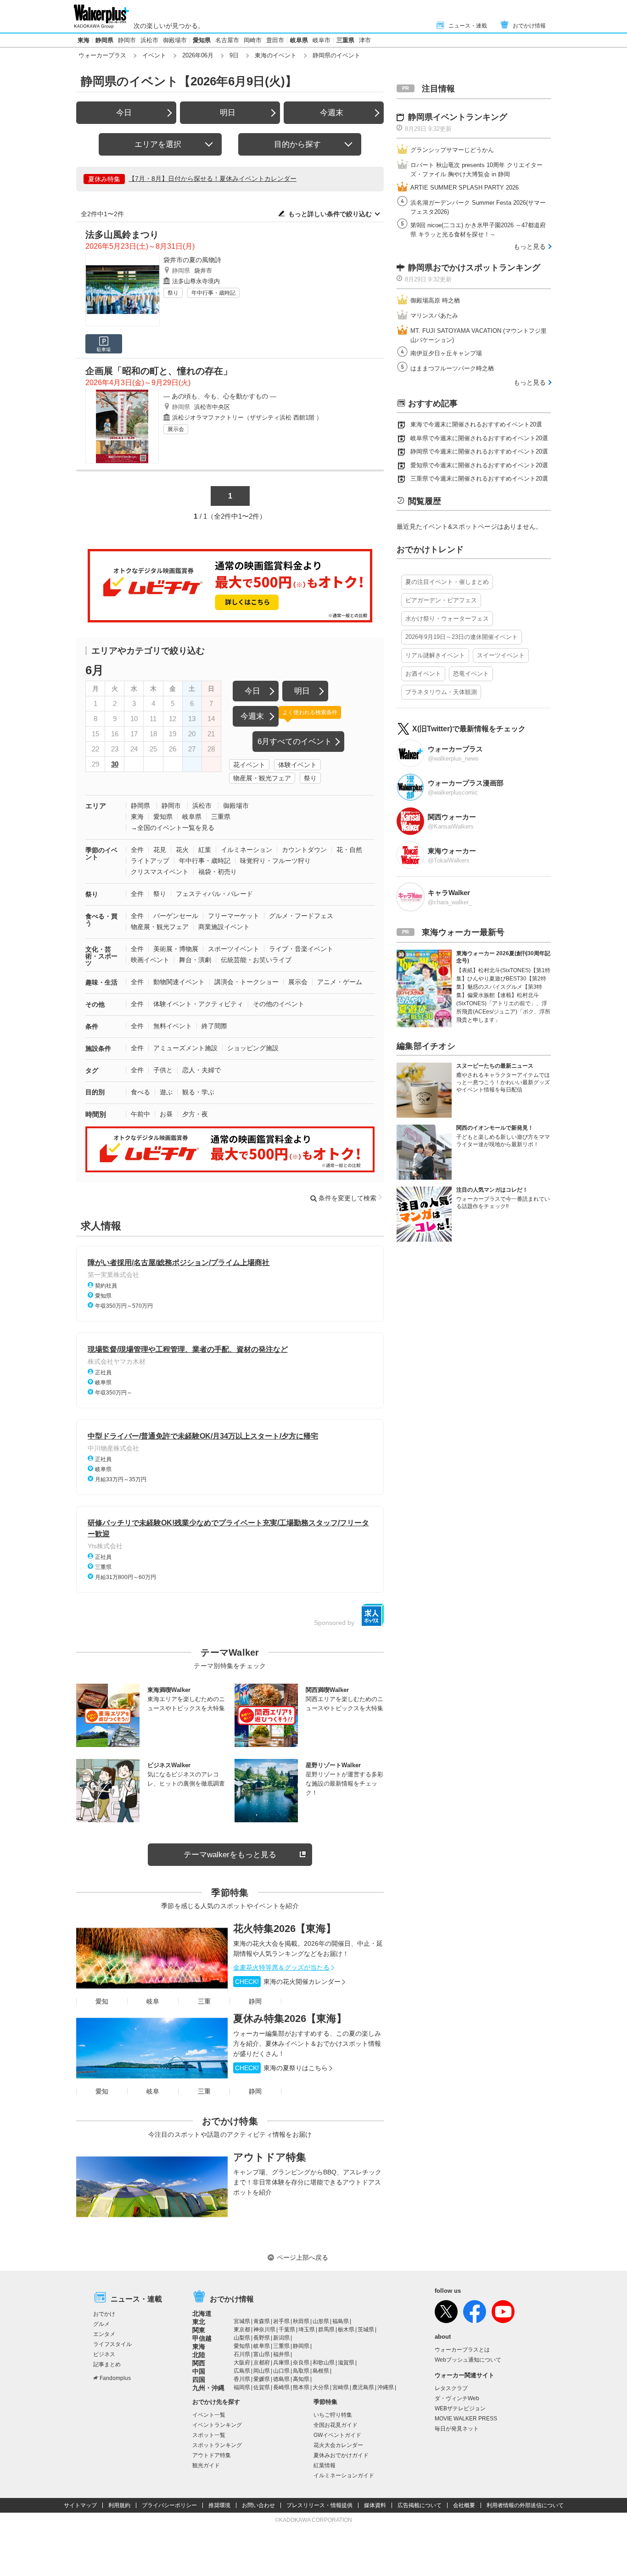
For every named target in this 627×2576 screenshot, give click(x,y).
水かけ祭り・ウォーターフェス (447, 619)
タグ (92, 1070)
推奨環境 (219, 2505)
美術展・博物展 (176, 949)
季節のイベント (101, 854)
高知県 (301, 2379)
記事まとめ (107, 2364)
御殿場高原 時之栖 (435, 300)
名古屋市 (227, 40)
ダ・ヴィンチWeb (457, 2398)
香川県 (242, 2379)
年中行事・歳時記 (213, 293)
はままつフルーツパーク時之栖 (452, 368)
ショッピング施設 (253, 1048)
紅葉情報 (325, 2465)
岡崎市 (253, 40)
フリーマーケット (234, 916)
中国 (199, 2371)
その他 (95, 1004)
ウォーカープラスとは (462, 2350)
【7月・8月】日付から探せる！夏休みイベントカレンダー (213, 179)
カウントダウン (304, 850)
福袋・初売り (218, 872)
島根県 (321, 2371)
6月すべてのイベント (295, 742)
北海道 (202, 2313)
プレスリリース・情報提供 (319, 2505)
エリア (96, 806)
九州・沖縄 (208, 2388)
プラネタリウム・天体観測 (441, 692)
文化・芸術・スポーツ (101, 956)
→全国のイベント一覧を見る (173, 828)
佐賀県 (262, 2387)
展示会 (176, 429)
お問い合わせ (258, 2505)
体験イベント (297, 765)
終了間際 (214, 1026)
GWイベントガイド (337, 2435)
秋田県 (301, 2321)
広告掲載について (420, 2505)
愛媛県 (262, 2379)
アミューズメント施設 (185, 1048)
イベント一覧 (209, 2415)
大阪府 (242, 2363)
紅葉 (205, 850)
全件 (137, 850)
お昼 (166, 1114)
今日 (124, 113)
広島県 (242, 2371)
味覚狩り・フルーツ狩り (275, 861)
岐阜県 (299, 40)
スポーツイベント (234, 949)
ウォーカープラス (102, 55)
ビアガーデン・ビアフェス (441, 600)
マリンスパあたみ (434, 316)
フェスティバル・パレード (214, 894)
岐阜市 (322, 40)
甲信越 (202, 2338)
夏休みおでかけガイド (341, 2455)
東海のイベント (276, 55)
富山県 (262, 2354)
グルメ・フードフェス (301, 916)
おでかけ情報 (529, 26)
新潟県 (281, 2338)
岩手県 (281, 2321)
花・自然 (349, 850)
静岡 (255, 2001)
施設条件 (98, 1048)
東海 (84, 40)
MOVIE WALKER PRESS (466, 2419)
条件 (92, 1026)
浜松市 (149, 40)
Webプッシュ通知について (468, 2360)
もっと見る (530, 246)
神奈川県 (264, 2330)
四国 (199, 2380)
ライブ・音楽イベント (301, 949)
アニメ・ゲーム (340, 982)
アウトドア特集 (270, 2157)
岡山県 (262, 2371)
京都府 (262, 2363)
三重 (204, 2001)
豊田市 (275, 40)
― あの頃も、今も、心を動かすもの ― (220, 396)
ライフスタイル (112, 2344)
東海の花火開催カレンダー (288, 1982)
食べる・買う (101, 920)
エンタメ (104, 2334)
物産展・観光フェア (262, 778)
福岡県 (242, 2387)
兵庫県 (281, 2363)
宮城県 (242, 2321)
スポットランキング (217, 2445)
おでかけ (104, 2314)
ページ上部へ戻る (302, 2257)
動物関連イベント (179, 982)
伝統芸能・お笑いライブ (256, 960)
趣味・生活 (101, 982)
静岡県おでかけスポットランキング (474, 268)
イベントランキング (217, 2425)
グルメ (101, 2324)
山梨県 (242, 2338)
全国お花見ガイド (336, 2425)
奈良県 (301, 2363)
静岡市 (127, 40)
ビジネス (104, 2354)
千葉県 (287, 2330)
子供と (163, 1070)
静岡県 (104, 40)
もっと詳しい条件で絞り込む (330, 214)
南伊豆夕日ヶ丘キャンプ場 (446, 353)
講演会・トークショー (246, 982)
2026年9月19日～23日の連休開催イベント (462, 637)
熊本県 (301, 2387)
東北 (199, 2322)
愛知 (102, 2001)
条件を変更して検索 (347, 1198)
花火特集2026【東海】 (285, 1929)
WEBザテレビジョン (460, 2408)
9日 (234, 55)
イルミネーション (246, 850)
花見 (160, 850)
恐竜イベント (471, 674)
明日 (228, 113)
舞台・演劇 (195, 960)
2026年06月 (198, 55)
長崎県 (281, 2387)
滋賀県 (346, 2363)
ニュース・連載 (468, 26)
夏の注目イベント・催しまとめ (447, 582)
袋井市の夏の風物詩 (192, 260)
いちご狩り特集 (333, 2415)
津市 (365, 40)
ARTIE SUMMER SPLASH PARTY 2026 (465, 188)
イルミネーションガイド (344, 2475)
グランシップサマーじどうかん (452, 150)
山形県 (321, 2321)
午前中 (140, 1114)
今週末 (332, 113)
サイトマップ (80, 2505)
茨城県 (366, 2330)
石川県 (242, 2354)
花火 (182, 850)
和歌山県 (324, 2363)
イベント (154, 55)
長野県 (262, 2338)
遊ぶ (166, 1092)
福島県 (341, 2321)
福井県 (281, 2354)
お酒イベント (423, 674)
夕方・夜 (195, 1114)
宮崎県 (341, 2387)
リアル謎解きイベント (435, 655)
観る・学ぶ (198, 1092)
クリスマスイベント (160, 872)
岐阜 (153, 2001)
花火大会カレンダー (338, 2445)
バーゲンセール (176, 916)
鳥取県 (301, 2371)
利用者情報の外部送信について (525, 2505)
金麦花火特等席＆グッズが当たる (281, 1967)
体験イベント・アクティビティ (198, 1004)
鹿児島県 (363, 2387)
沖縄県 (386, 2387)
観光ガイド (206, 2465)
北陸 (199, 2355)
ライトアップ (150, 861)
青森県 (262, 2321)
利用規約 (119, 2505)
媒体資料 (375, 2505)
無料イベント (173, 1026)
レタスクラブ (451, 2388)
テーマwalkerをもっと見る (230, 1855)
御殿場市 (175, 40)
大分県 (321, 2387)
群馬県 (326, 2330)
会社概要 (464, 2505)
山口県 (281, 2371)
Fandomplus (115, 2378)
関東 (199, 2330)
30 (115, 764)
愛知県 (202, 40)
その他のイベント (279, 1004)
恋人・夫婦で (202, 1070)
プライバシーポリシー (169, 2505)
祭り (173, 293)
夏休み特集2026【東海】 (290, 2019)
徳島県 (281, 2379)
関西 (199, 2363)
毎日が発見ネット (457, 2429)
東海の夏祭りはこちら (281, 2068)
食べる (140, 1092)
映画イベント (150, 960)
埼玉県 (307, 2330)
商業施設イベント (224, 927)
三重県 (345, 40)
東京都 (242, 2330)
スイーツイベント (501, 655)
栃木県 (346, 2330)
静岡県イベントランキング (458, 117)
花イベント (249, 765)
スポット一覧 (209, 2435)
